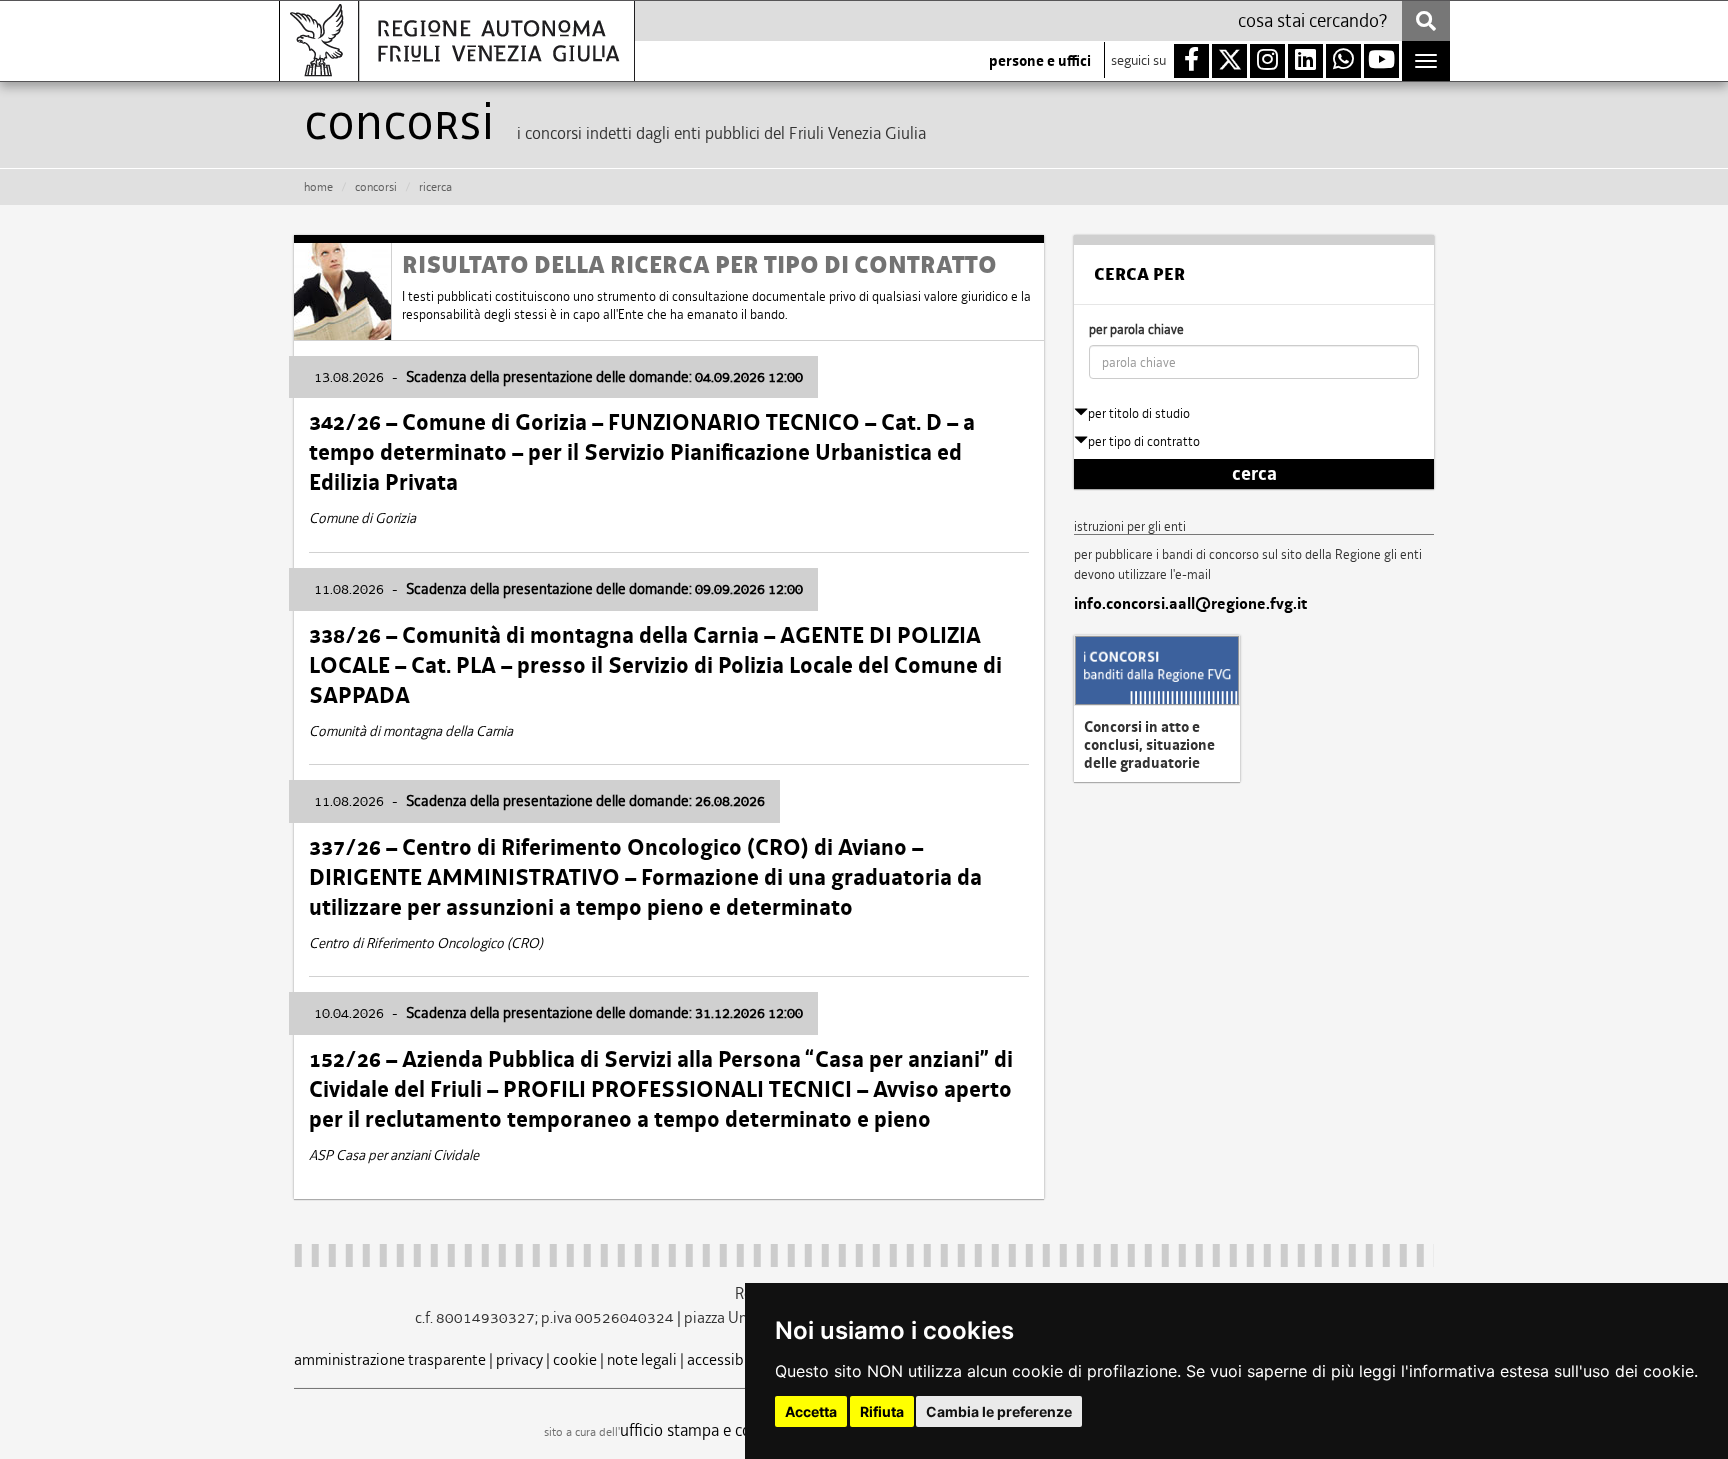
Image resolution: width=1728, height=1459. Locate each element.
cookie (575, 1359)
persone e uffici (1040, 61)
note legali (642, 1359)
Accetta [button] (811, 1411)
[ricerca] (1426, 21)
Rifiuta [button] (882, 1411)
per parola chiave (1136, 329)
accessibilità (728, 1359)
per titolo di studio (1139, 413)
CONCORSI (376, 187)
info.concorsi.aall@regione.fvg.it (1190, 604)
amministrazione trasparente (390, 1359)
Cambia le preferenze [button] (999, 1411)
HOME (318, 187)
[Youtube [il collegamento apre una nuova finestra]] (1381, 61)
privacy (519, 1359)
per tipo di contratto (1144, 441)
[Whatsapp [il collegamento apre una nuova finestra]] (1343, 61)
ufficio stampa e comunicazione (729, 1430)
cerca (1254, 474)
